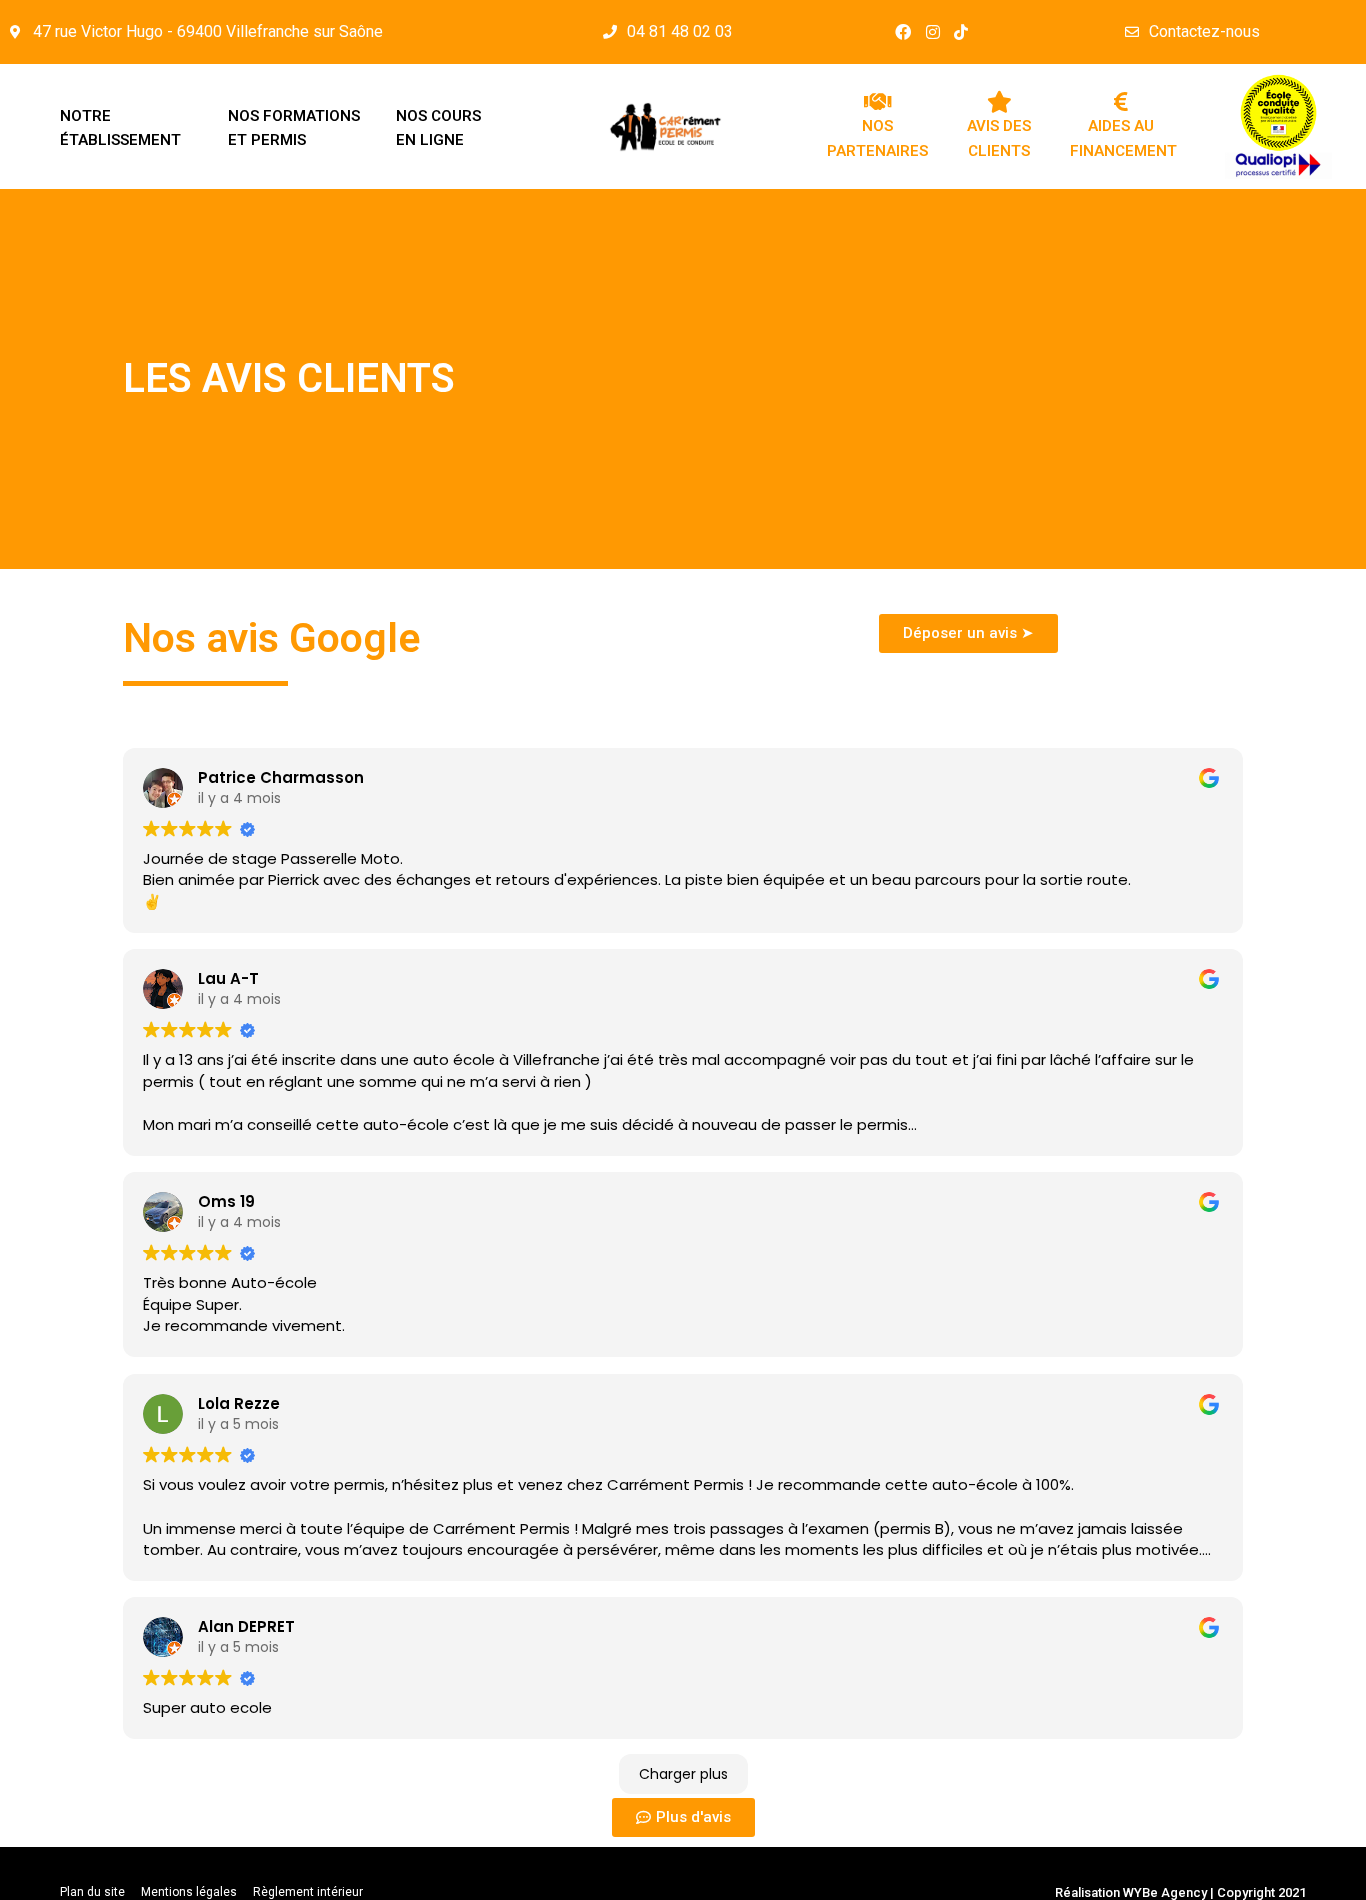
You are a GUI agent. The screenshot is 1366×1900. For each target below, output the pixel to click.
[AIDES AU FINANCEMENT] (1121, 102)
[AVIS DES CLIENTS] (999, 102)
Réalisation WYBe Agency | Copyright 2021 (1180, 1892)
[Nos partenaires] (878, 102)
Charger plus (683, 1774)
